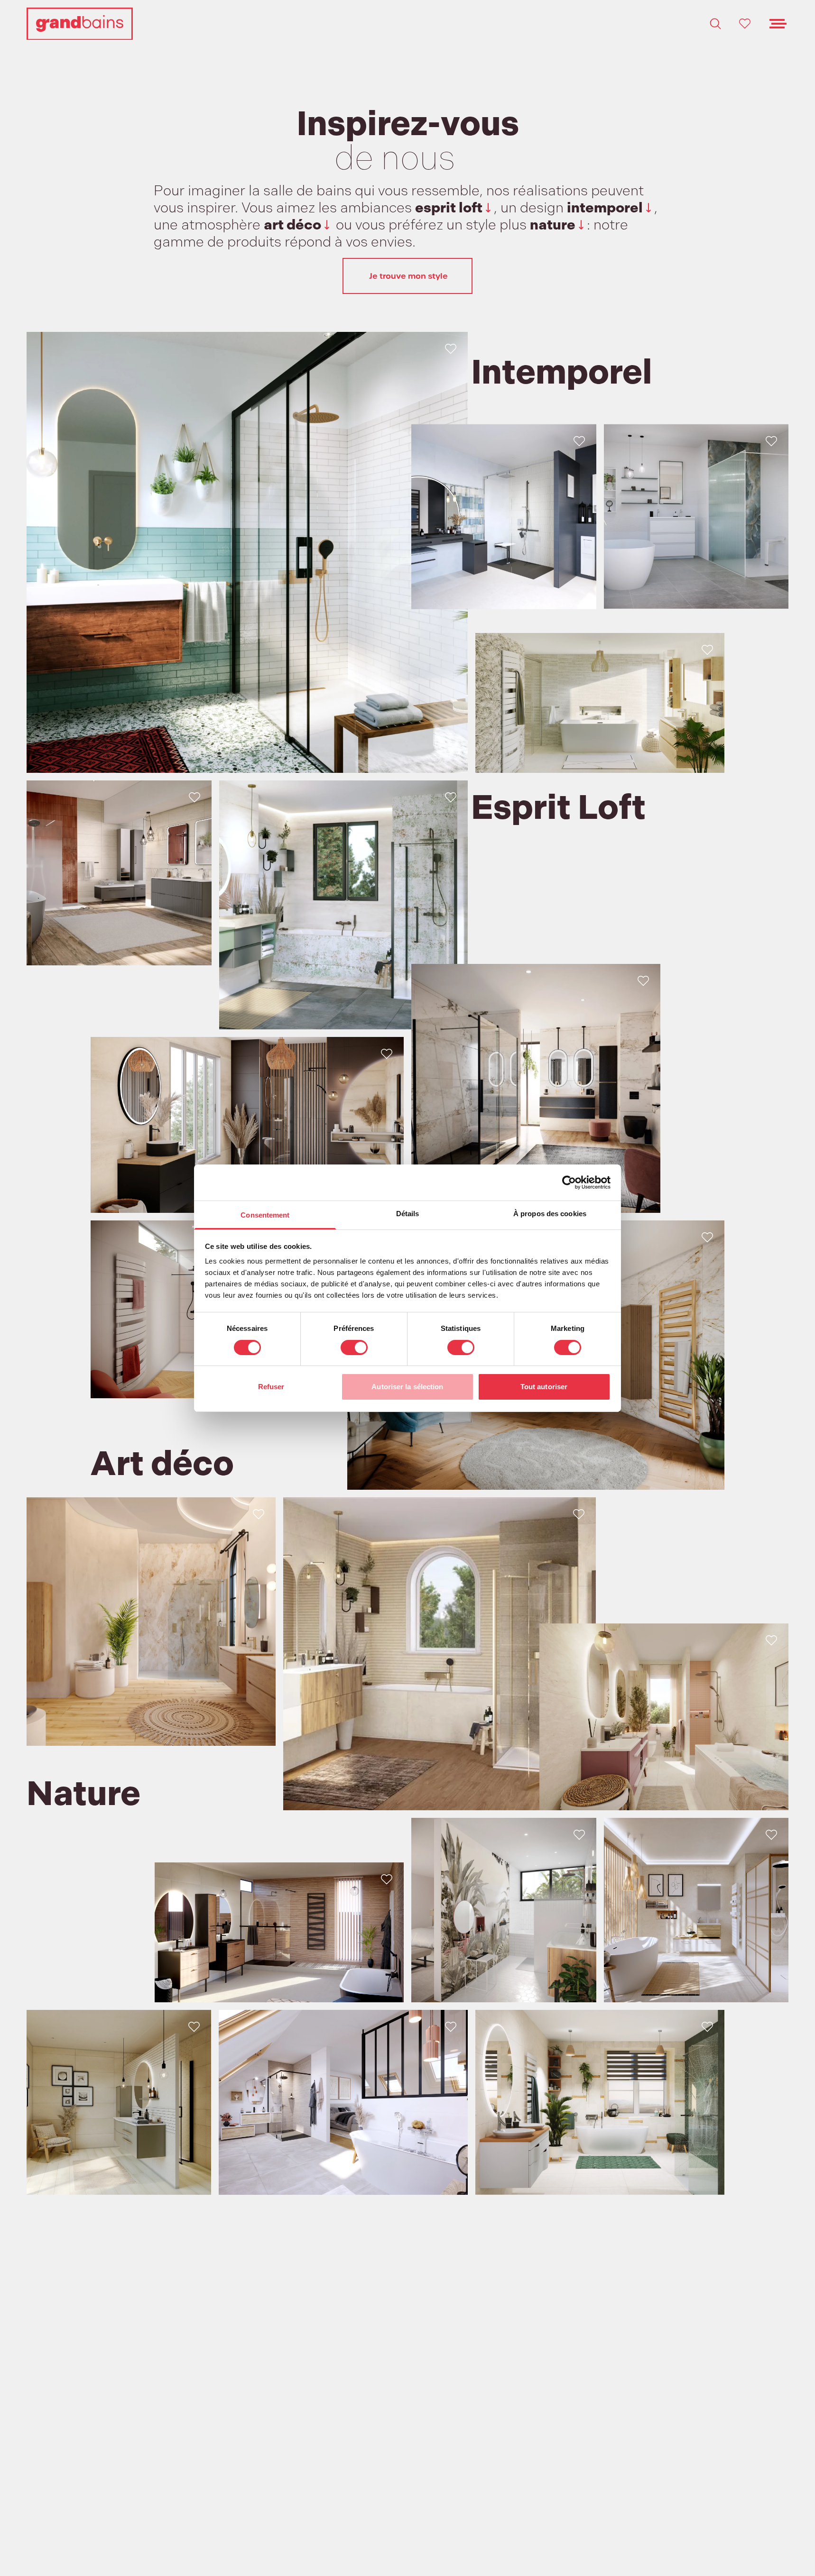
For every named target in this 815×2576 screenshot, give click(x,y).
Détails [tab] (408, 1214)
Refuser (271, 1387)
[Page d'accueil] (80, 24)
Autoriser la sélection (407, 1387)
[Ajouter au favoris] (451, 349)
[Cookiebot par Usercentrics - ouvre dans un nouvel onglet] (569, 1183)
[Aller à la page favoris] (745, 24)
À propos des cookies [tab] (550, 1214)
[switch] (354, 1348)
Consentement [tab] (265, 1215)
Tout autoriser (544, 1387)
